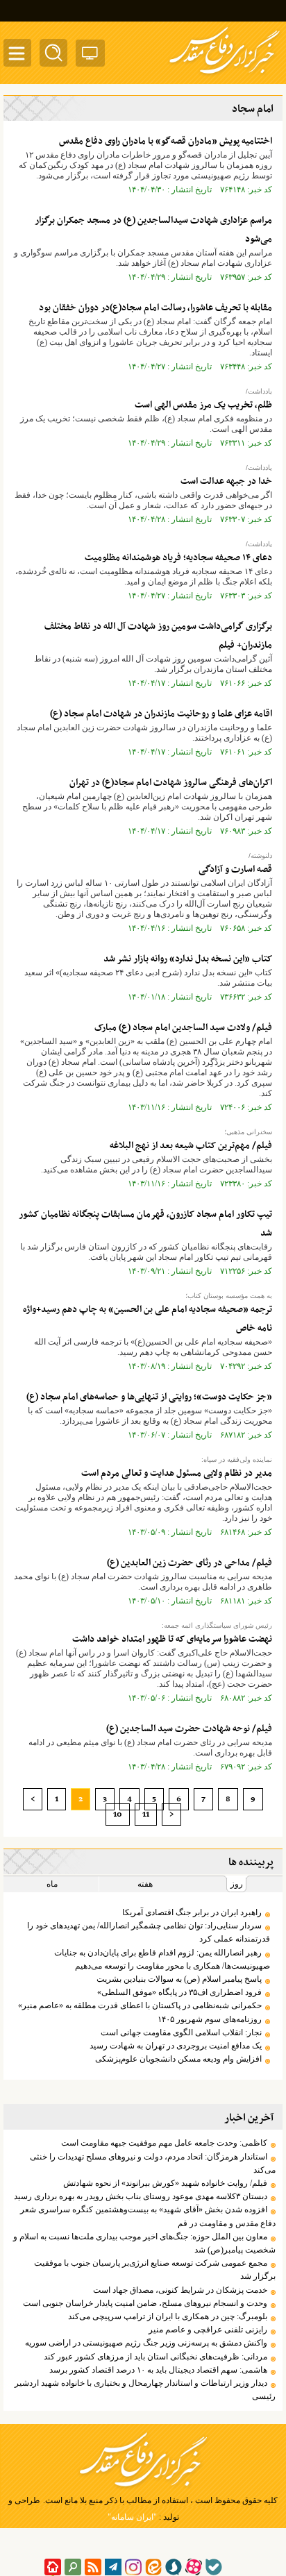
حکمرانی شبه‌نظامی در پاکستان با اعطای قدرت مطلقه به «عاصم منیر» (140, 2005)
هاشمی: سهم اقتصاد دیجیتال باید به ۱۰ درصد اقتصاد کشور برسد (158, 2370)
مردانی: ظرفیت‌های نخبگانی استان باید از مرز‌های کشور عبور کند (155, 2357)
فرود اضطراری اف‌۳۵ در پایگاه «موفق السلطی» (179, 1992)
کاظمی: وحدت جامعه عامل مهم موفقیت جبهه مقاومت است (164, 2143)
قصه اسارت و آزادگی (234, 869)
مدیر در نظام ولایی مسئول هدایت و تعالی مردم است (177, 1473)
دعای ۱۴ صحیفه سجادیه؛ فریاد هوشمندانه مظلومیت (178, 558)
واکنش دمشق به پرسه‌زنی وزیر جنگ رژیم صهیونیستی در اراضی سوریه (146, 2343)
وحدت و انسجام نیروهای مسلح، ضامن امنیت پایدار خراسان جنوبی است (145, 2303)
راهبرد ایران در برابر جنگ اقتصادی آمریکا (192, 1912)
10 (118, 1815)
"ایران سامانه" (132, 2517)
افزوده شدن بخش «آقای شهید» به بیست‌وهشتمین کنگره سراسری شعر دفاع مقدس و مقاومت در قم (148, 2216)
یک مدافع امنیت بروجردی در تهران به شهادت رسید (176, 2046)
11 (146, 1815)
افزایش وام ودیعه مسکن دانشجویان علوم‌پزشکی (178, 2059)
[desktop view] (90, 56)
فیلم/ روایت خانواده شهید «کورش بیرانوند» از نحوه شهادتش (165, 2183)
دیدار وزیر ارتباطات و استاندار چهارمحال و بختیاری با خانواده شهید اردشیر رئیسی (145, 2390)
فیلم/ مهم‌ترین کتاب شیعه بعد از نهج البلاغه (191, 1146)
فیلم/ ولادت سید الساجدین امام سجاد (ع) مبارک (183, 1028)
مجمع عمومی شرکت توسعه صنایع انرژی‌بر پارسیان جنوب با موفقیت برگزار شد (155, 2270)
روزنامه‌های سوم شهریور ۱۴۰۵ (210, 2019)
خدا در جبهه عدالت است (226, 481)
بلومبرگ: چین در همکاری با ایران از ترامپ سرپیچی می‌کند (168, 2316)
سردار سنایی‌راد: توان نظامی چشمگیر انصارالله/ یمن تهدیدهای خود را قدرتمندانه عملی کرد (149, 1932)
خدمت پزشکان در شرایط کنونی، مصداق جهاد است (180, 2290)
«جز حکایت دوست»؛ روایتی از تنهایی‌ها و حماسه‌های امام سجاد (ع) (149, 1397)
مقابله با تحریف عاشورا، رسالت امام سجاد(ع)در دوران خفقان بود (155, 308)
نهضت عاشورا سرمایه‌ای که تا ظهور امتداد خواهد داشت (172, 1639)
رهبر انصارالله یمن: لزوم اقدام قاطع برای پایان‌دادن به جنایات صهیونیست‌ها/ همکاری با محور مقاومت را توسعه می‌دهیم (162, 1959)
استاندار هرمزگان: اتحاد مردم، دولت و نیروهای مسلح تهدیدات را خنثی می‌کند (153, 2163)
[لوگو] (225, 75)
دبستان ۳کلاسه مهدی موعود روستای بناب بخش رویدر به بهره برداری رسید (141, 2196)
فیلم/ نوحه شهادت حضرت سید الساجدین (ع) (189, 1729)
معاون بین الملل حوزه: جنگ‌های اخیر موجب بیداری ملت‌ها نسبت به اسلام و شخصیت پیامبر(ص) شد (144, 2243)
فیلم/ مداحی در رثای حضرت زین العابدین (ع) (190, 1563)
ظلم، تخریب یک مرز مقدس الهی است (203, 405)
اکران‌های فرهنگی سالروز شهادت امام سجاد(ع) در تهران (171, 783)
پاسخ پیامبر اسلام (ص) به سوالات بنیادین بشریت (179, 1979)
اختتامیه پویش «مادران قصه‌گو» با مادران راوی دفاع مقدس (166, 141)
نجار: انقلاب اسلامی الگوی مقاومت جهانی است (181, 2032)
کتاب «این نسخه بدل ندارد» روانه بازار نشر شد (188, 959)
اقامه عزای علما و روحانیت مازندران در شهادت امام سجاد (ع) (161, 714)
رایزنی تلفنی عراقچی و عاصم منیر (208, 2330)
